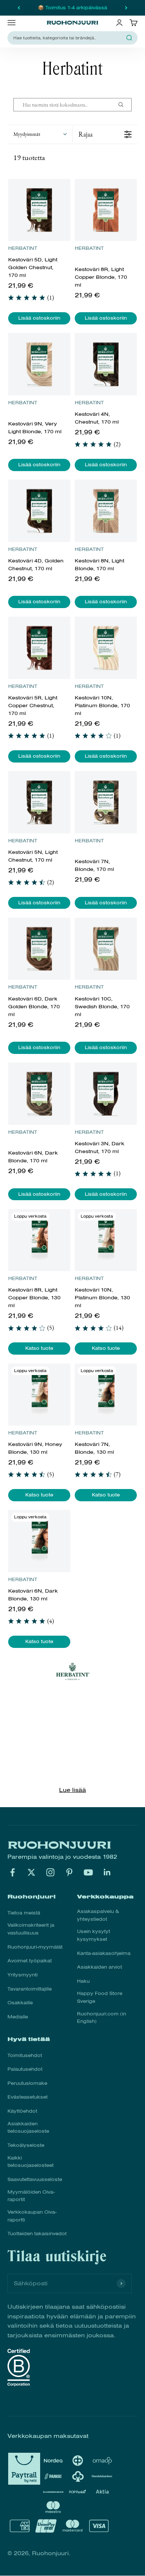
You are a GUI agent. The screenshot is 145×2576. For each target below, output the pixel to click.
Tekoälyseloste (26, 2145)
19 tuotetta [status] (29, 157)
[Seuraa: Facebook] (12, 1872)
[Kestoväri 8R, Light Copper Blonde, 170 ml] (106, 210)
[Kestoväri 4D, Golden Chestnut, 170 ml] (39, 511)
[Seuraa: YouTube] (88, 1872)
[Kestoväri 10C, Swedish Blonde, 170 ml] (106, 949)
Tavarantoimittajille (30, 1989)
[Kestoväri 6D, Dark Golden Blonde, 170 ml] (39, 949)
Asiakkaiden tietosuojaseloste (28, 2128)
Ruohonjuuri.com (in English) (101, 2018)
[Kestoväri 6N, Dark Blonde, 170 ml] (39, 1094)
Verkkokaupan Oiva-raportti (32, 2216)
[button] (40, 134)
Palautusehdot (25, 2069)
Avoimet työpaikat (30, 1961)
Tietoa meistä (24, 1913)
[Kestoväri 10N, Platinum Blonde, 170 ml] (106, 648)
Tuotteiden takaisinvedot (37, 2234)
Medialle (18, 2017)
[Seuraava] (126, 8)
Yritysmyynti (22, 1975)
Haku (83, 1981)
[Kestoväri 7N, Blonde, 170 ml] (106, 802)
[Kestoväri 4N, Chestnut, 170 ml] (106, 364)
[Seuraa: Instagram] (50, 1872)
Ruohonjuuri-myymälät (35, 1947)
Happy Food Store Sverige (100, 1997)
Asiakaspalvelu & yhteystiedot (98, 1915)
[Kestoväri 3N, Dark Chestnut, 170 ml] (106, 1094)
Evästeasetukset (28, 2097)
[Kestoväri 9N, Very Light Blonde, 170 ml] (39, 364)
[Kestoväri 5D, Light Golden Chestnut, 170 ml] (39, 210)
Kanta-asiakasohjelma (104, 1953)
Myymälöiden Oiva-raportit (31, 2196)
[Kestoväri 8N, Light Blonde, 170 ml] (106, 511)
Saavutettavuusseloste (35, 2180)
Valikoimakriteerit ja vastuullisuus (31, 1929)
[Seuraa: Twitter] (31, 1872)
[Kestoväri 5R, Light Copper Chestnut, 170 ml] (39, 648)
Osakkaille (20, 2003)
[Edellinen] (19, 8)
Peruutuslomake (27, 2083)
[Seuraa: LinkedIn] (107, 1872)
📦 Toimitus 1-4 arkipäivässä (72, 8)
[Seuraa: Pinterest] (69, 1872)
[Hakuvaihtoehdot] (124, 105)
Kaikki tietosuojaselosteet (30, 2162)
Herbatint (23, 248)
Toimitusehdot (25, 2056)
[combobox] (68, 38)
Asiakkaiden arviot (99, 1967)
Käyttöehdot (22, 2111)
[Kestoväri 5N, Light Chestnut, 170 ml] (39, 802)
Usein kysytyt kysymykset (94, 1935)
